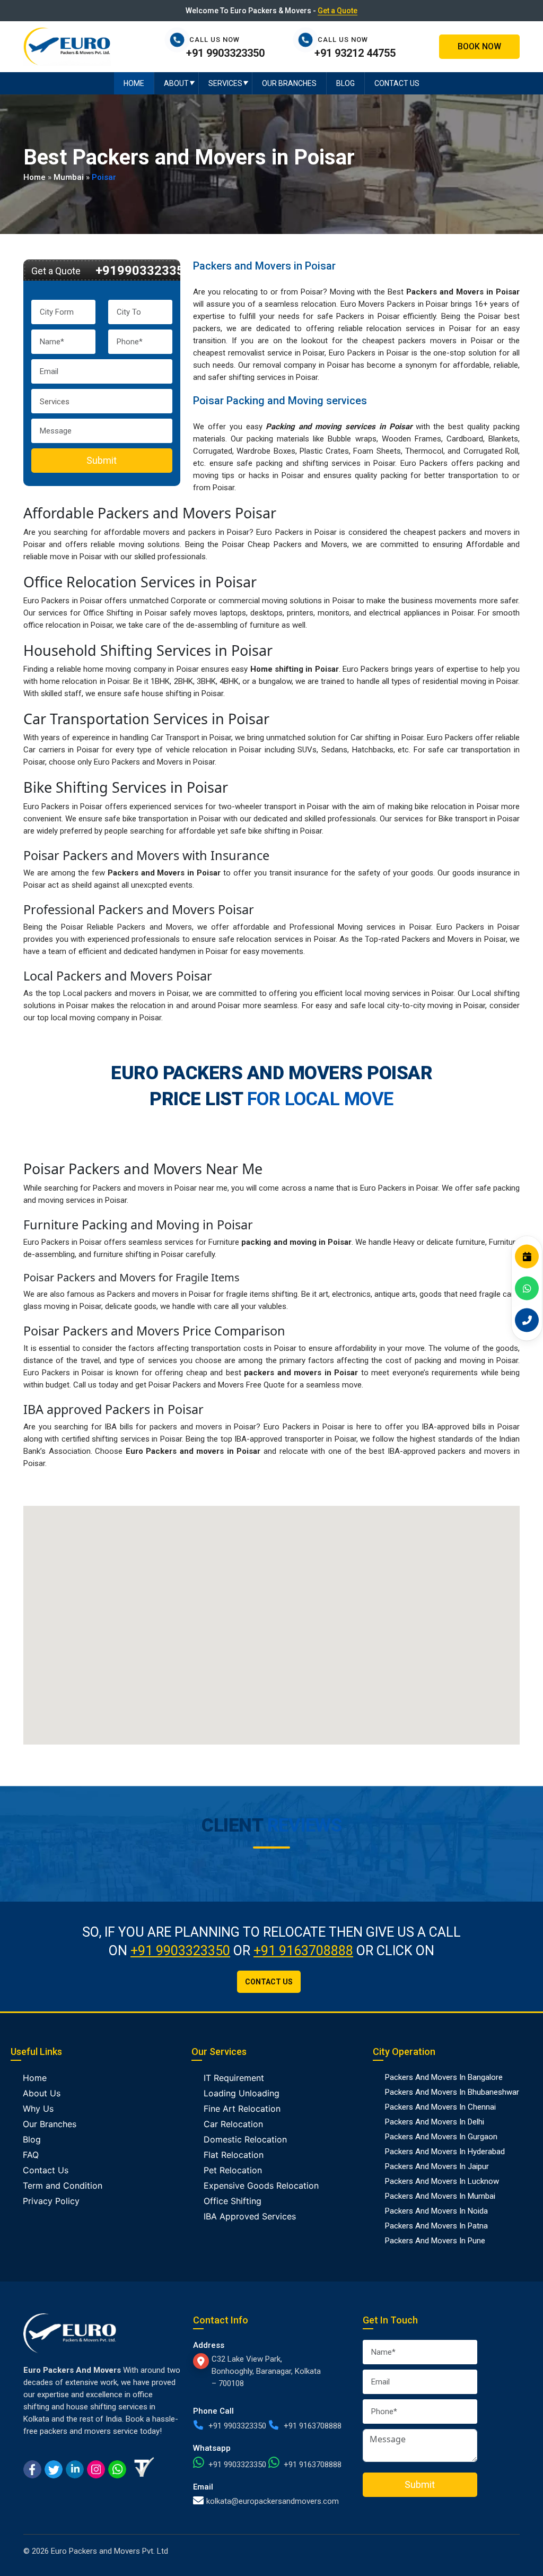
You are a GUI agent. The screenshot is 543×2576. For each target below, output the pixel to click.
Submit (102, 460)
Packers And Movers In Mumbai (440, 2196)
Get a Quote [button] (338, 11)
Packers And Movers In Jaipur (437, 2166)
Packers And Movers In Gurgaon (441, 2137)
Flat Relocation (234, 2155)
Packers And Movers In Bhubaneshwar (452, 2092)
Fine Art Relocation (242, 2109)
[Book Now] (527, 1256)
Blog (345, 83)
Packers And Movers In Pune (435, 2241)
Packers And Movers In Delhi (435, 2122)
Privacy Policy (51, 2201)
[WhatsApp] (527, 1288)
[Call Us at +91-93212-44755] (308, 40)
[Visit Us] (202, 2361)
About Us (42, 2093)
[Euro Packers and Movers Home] (67, 46)
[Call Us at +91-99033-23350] (180, 40)
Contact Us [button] (269, 1982)
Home (134, 83)
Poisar (104, 177)
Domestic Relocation (245, 2139)
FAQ (31, 2155)
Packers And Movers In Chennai (440, 2107)
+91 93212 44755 (355, 53)
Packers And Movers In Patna (436, 2226)
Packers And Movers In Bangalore (444, 2077)
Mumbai (69, 177)
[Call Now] (527, 1320)
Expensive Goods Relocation (261, 2185)
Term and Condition (63, 2185)
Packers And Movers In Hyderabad (445, 2152)
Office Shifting (233, 2201)
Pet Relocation (233, 2170)
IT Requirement (234, 2078)
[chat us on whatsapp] (117, 2468)
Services (225, 83)
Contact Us (397, 83)
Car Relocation (233, 2124)
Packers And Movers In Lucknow (442, 2181)
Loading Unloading (242, 2093)
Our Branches (289, 83)
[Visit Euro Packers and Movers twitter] (54, 2468)
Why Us (38, 2109)
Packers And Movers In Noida (436, 2211)
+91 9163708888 (303, 1951)
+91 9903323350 (225, 53)
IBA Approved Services (250, 2216)
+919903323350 (143, 271)
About (176, 83)
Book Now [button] (479, 46)
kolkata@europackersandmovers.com (273, 2501)
